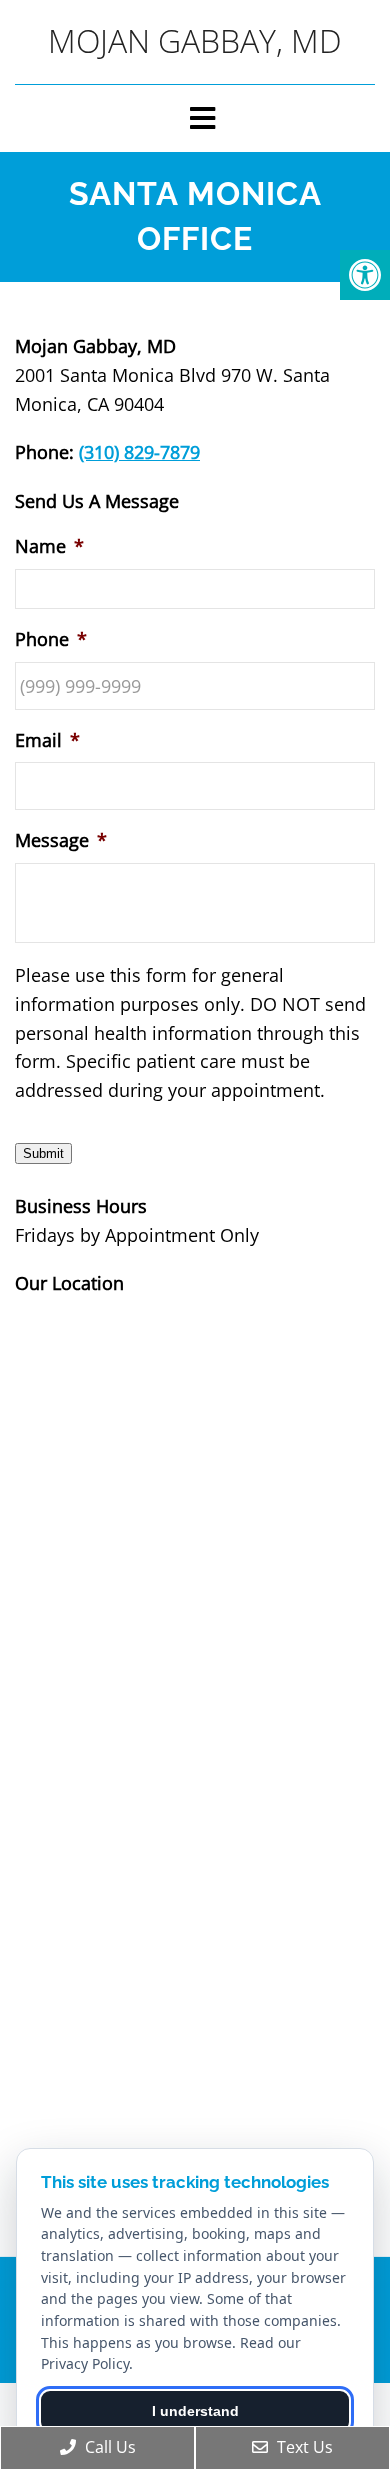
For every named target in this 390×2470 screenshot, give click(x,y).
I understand (195, 2411)
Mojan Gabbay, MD (195, 41)
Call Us (108, 2447)
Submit (43, 1153)
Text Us (303, 2447)
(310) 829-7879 (139, 452)
